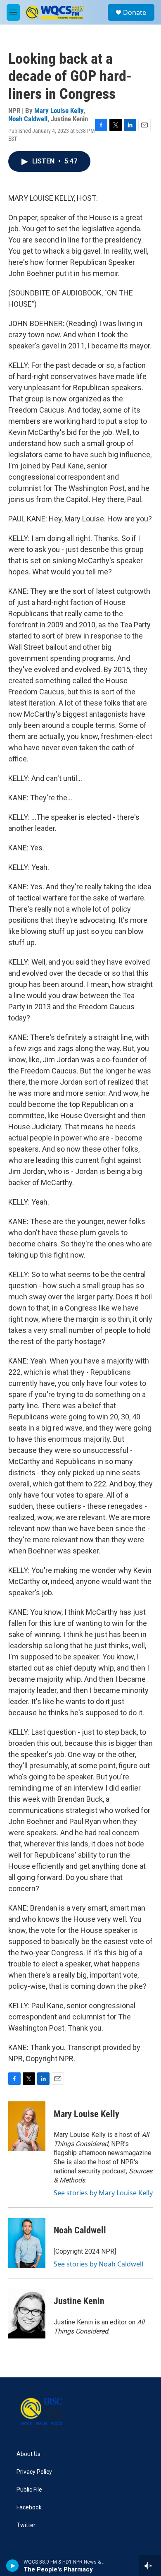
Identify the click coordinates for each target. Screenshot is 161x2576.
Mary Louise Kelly (59, 110)
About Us (28, 2454)
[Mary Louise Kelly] (27, 2126)
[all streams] (150, 2566)
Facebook (29, 2508)
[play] (13, 2566)
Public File (29, 2490)
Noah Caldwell (28, 119)
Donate (135, 12)
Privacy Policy (34, 2472)
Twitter (26, 2525)
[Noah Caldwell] (27, 2243)
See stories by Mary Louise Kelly (103, 2193)
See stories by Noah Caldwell (98, 2264)
